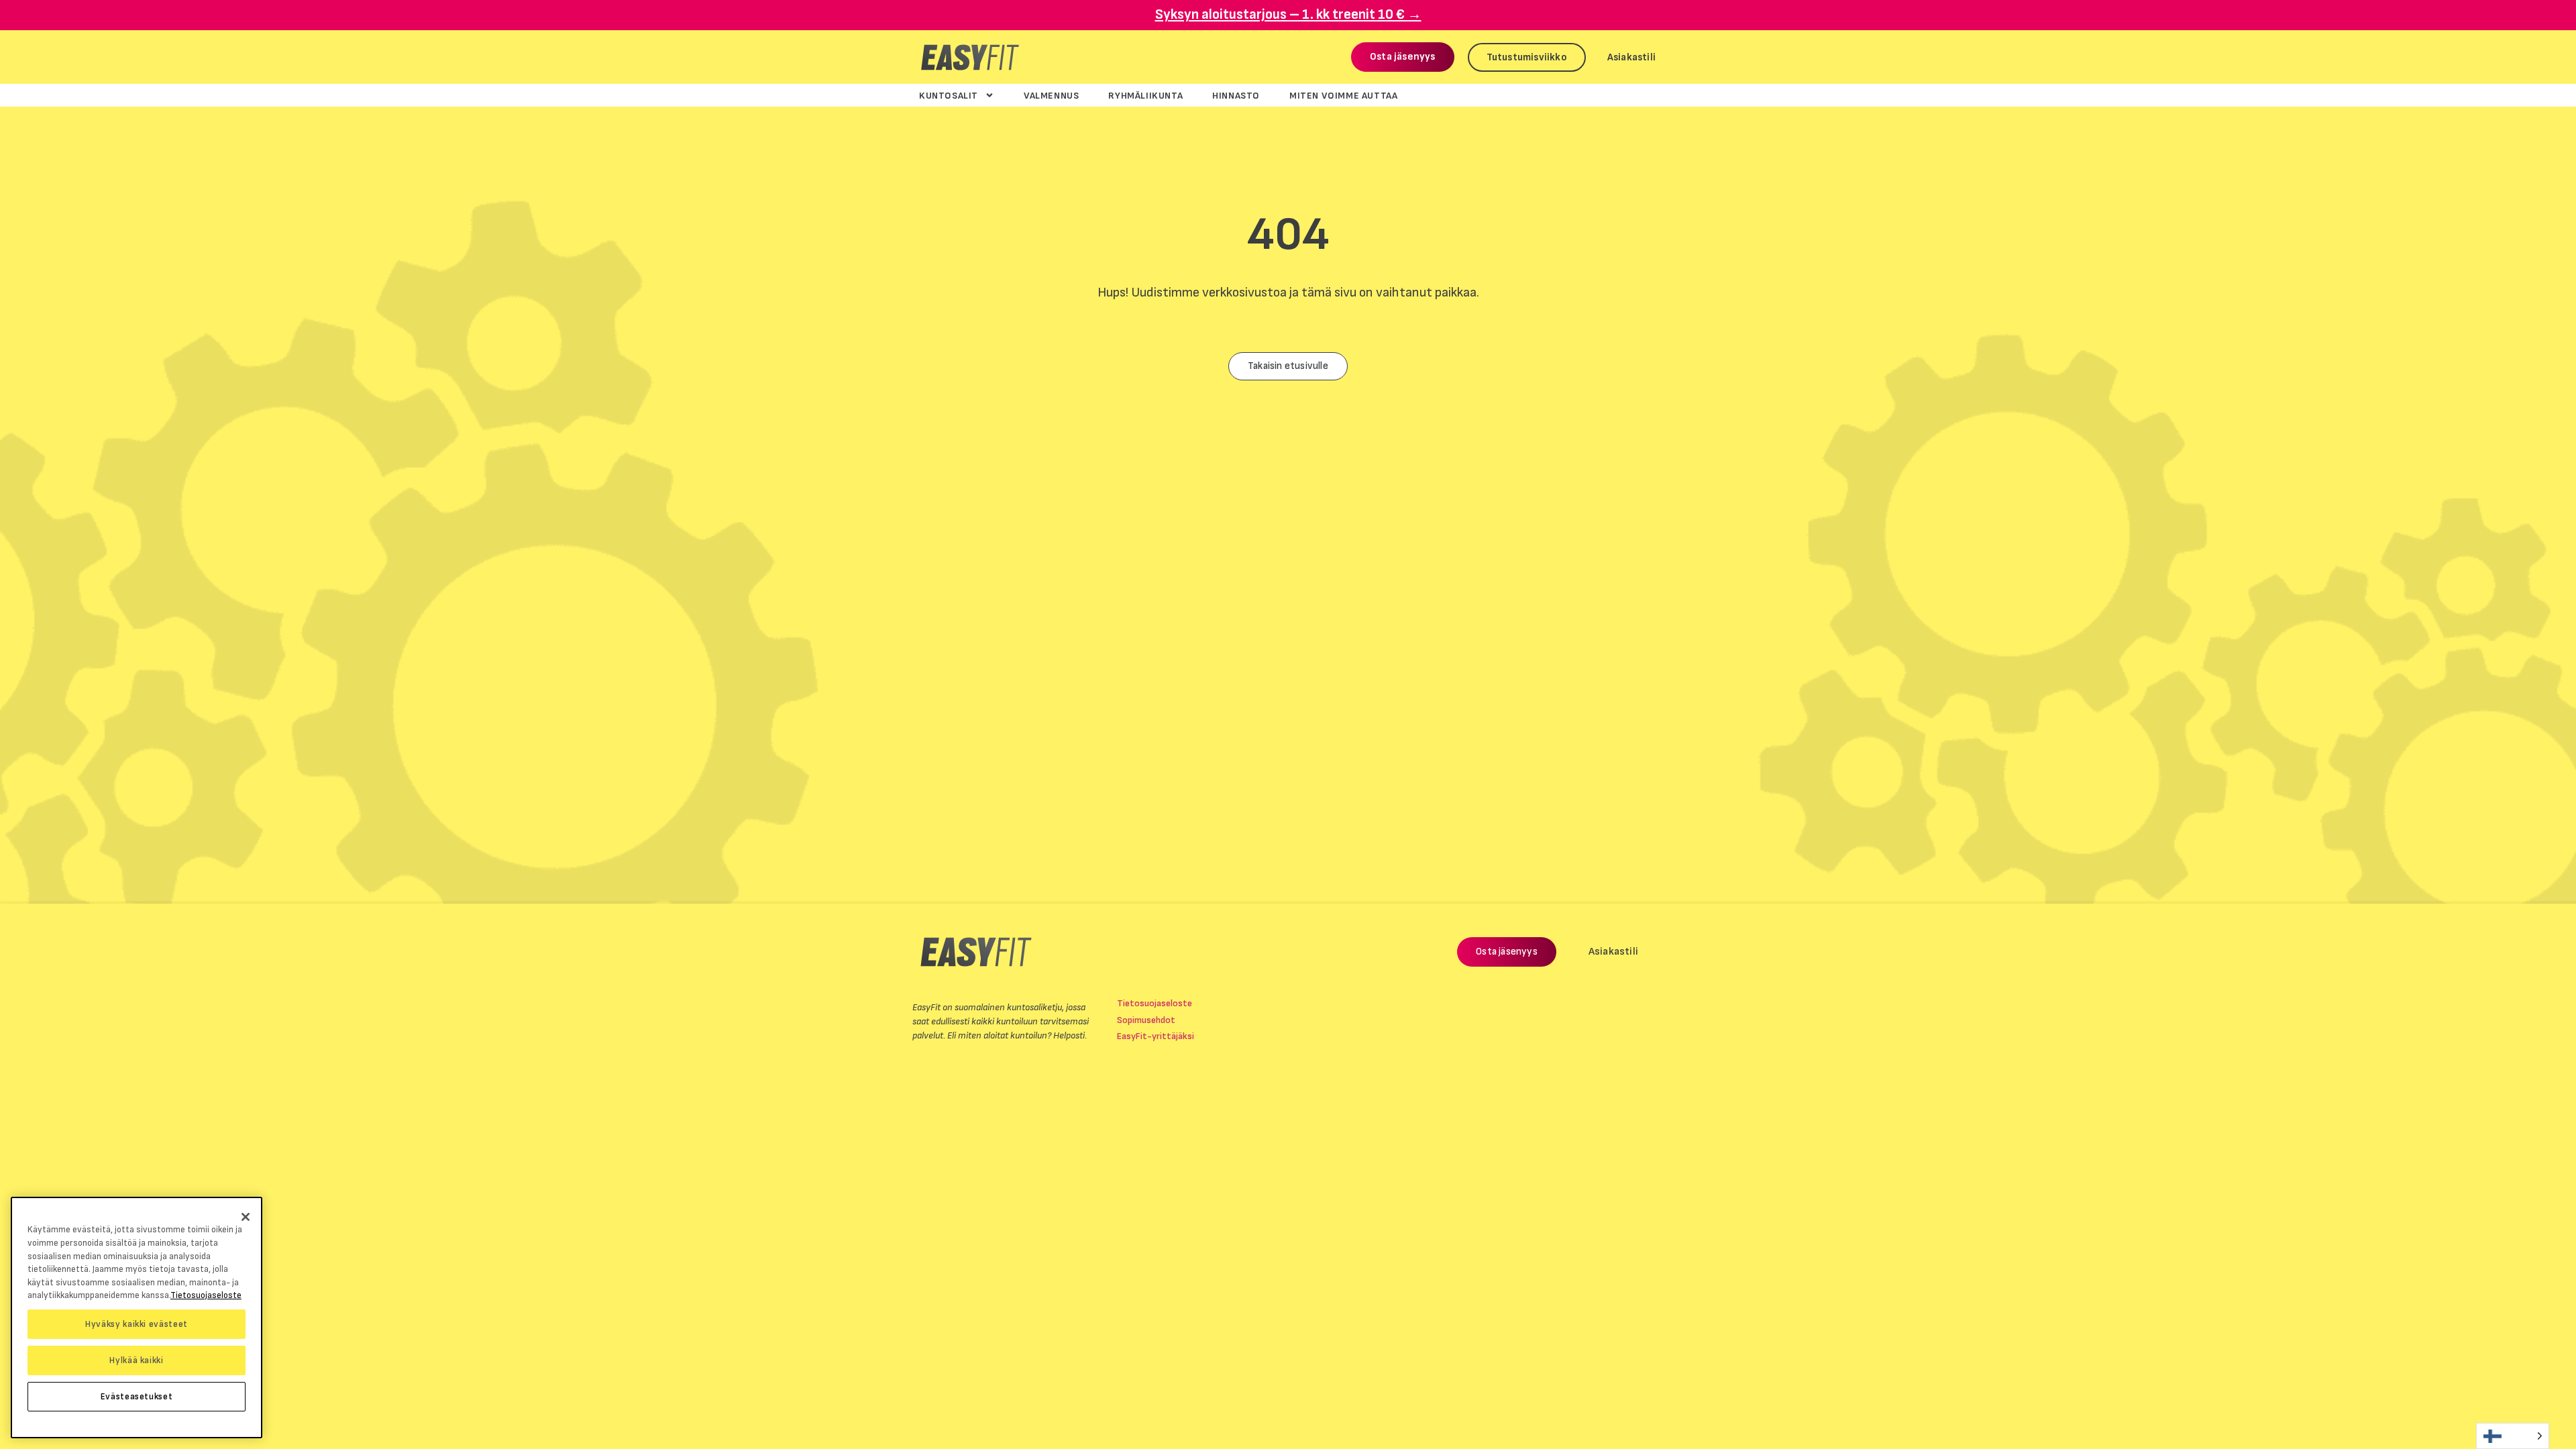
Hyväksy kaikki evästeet (137, 1324)
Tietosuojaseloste (1155, 1003)
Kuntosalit (949, 95)
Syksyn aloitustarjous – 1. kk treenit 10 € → (1288, 14)
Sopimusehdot (1146, 1020)
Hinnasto (1236, 95)
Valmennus (1051, 95)
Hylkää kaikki (137, 1360)
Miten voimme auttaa (1343, 95)
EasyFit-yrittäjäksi (1156, 1036)
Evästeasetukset (137, 1397)
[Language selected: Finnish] (2513, 1436)
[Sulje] (246, 1217)
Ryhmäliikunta (1145, 95)
